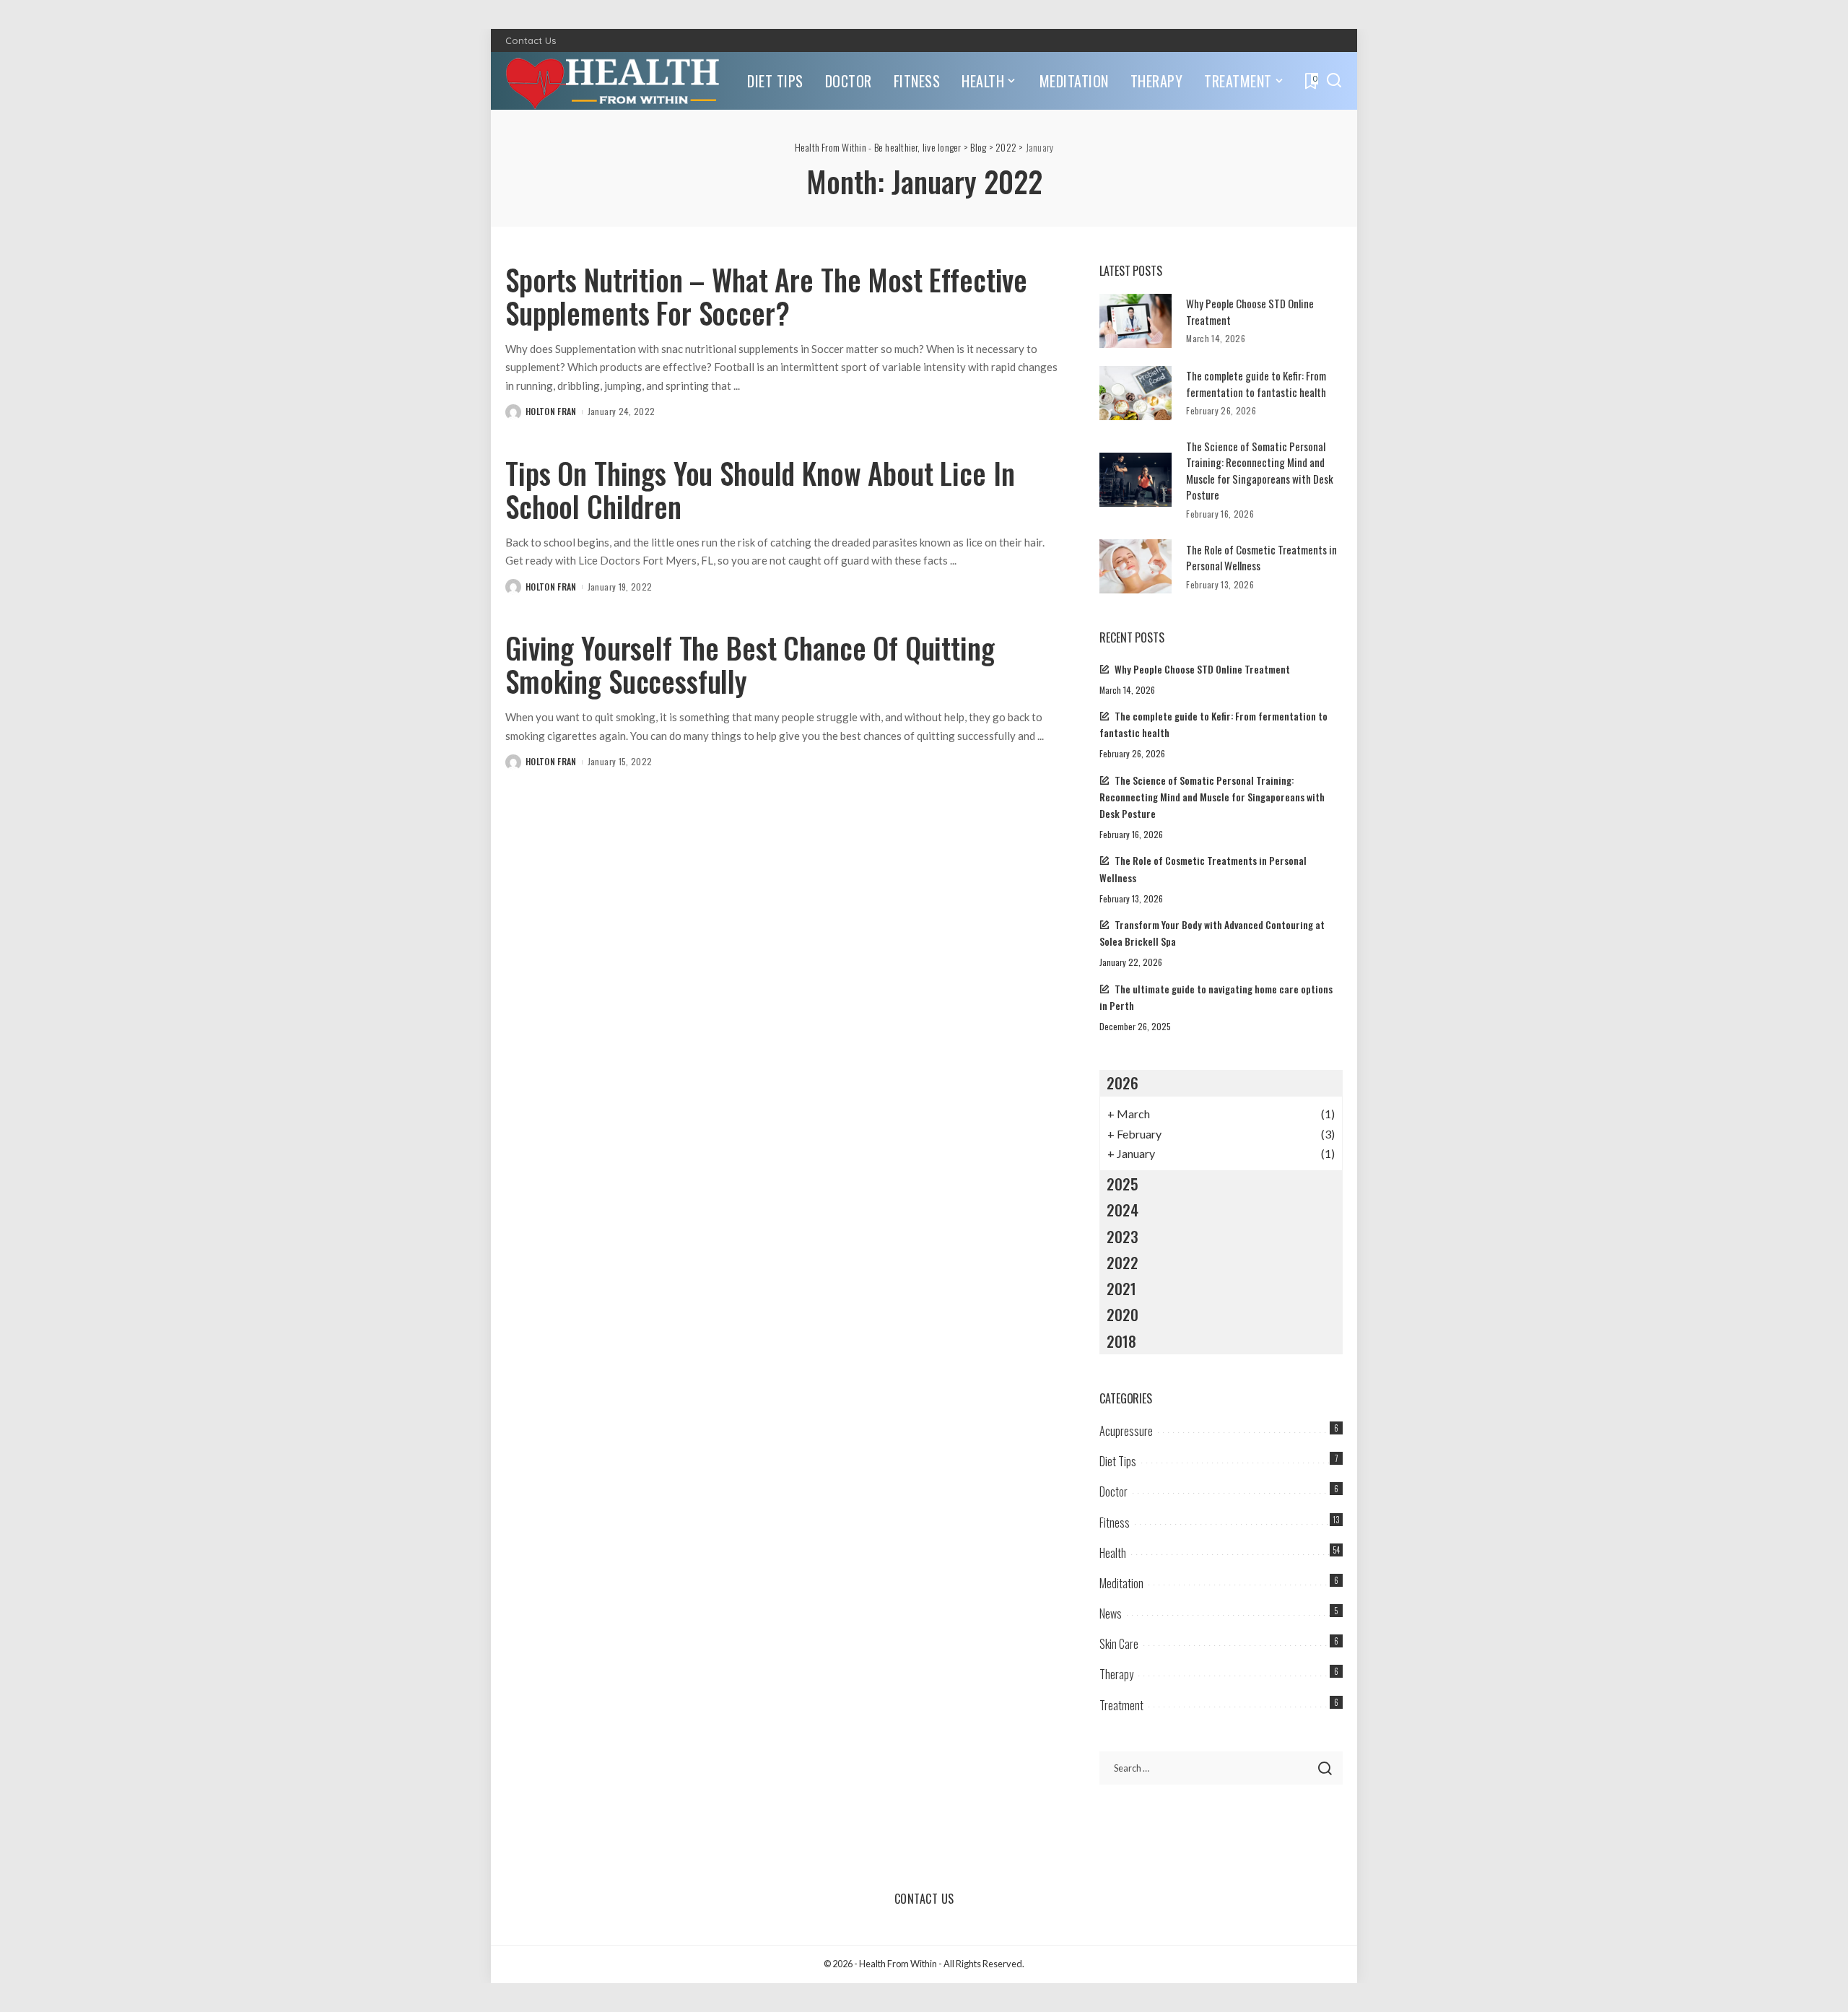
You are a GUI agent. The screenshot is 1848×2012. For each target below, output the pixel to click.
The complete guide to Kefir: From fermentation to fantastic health (1256, 384)
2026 (1123, 1083)
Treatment (1121, 1705)
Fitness (1115, 1523)
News (1111, 1613)
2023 (1123, 1236)
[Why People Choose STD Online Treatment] (1136, 321)
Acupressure (1126, 1431)
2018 (1121, 1341)
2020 (1123, 1314)
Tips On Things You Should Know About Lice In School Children (760, 489)
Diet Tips (1118, 1461)
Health (1113, 1553)
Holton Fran (551, 411)
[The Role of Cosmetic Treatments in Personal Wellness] (1136, 566)
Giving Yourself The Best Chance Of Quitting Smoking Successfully (750, 664)
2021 (1121, 1288)
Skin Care (1119, 1644)
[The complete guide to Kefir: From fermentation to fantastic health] (1136, 393)
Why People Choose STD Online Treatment (1202, 669)
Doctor (1113, 1491)
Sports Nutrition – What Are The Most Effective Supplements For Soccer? (766, 296)
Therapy (1116, 1674)
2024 (1123, 1210)
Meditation (1121, 1583)
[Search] (1334, 81)
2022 (1123, 1262)
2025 (1123, 1184)
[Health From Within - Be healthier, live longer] (615, 81)
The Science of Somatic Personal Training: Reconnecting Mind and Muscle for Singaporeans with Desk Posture (1260, 471)
